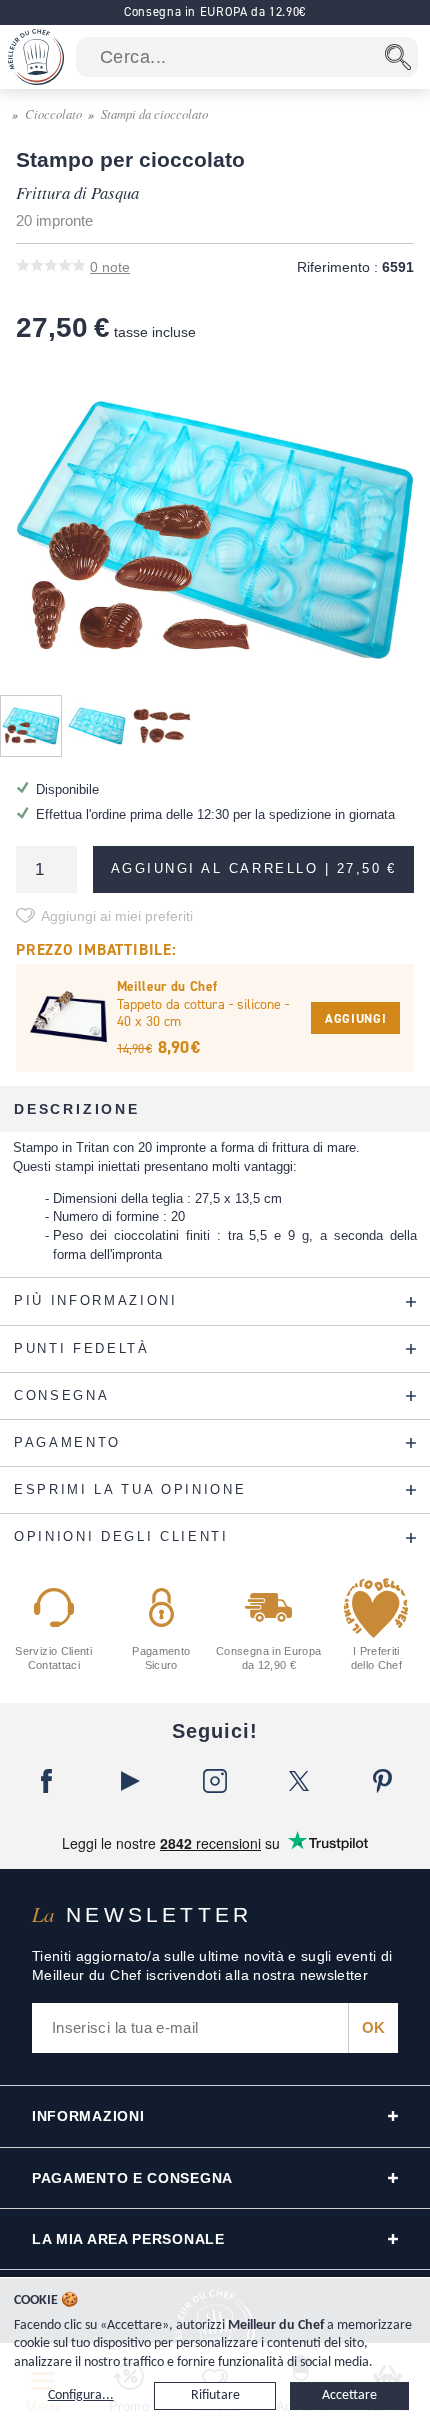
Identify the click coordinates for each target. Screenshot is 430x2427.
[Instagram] (215, 1781)
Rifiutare (215, 2395)
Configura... (81, 2395)
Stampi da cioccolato (154, 113)
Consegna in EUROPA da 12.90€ (215, 11)
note (110, 267)
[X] (299, 1781)
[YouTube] (131, 1781)
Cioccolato (53, 113)
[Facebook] (47, 1781)
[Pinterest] (383, 1781)
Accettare (349, 2395)
